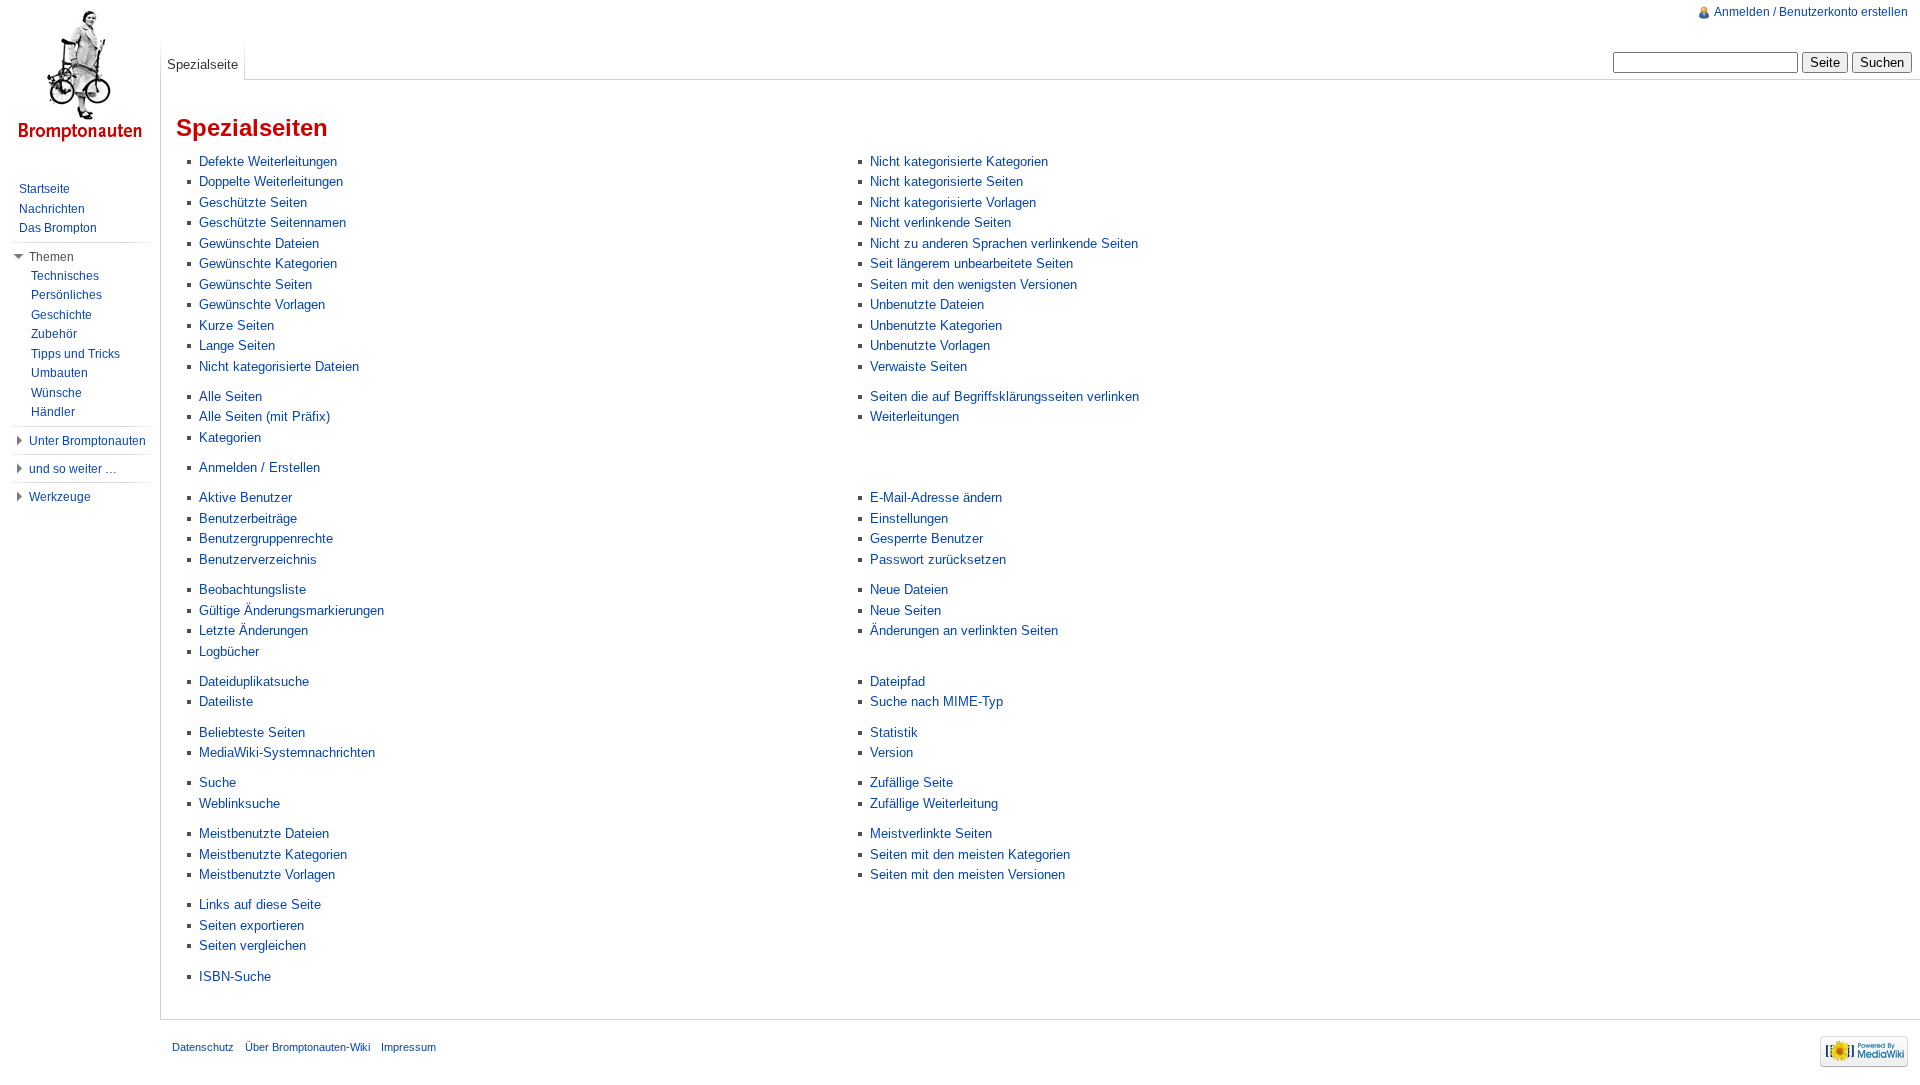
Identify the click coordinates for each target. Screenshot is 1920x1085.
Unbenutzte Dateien (927, 304)
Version (891, 752)
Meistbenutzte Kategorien (273, 854)
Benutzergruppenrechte (266, 538)
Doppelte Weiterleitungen (271, 181)
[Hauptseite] (80, 80)
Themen (51, 257)
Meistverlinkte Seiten (931, 833)
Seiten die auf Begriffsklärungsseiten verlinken (1004, 396)
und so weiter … (73, 469)
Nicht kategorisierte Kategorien (959, 161)
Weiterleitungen (914, 416)
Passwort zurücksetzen (938, 559)
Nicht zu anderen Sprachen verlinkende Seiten (1004, 243)
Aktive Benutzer (245, 497)
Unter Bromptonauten (87, 441)
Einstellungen (909, 518)
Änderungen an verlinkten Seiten (964, 630)
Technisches (65, 276)
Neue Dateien (909, 589)
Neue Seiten (905, 610)
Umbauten (59, 373)
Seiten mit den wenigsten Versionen (973, 284)
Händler (53, 412)
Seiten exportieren (251, 925)
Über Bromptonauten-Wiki (307, 1047)
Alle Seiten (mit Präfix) (264, 416)
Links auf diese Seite (260, 904)
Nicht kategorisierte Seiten (946, 181)
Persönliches (66, 295)
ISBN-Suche (235, 976)
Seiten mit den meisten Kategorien (970, 854)
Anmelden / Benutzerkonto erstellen (1811, 12)
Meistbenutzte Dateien (264, 833)
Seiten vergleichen (252, 945)
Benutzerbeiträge (248, 518)
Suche (217, 782)
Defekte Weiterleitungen (268, 161)
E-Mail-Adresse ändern (936, 497)
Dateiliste (226, 701)
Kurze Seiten (236, 325)
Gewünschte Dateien (259, 243)
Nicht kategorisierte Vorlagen (953, 202)
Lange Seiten (237, 345)
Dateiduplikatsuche (254, 681)
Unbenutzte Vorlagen (930, 345)
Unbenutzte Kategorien (936, 325)
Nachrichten (52, 209)
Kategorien (230, 437)
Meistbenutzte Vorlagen (267, 874)
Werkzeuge (60, 497)
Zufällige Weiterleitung (934, 803)
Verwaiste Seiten (918, 366)
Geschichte (61, 315)
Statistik (894, 732)
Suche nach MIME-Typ (936, 701)
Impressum (408, 1047)
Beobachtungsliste (252, 589)
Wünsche (56, 393)
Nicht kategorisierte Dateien (279, 366)
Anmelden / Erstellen (259, 467)
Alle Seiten (230, 396)
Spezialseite (202, 64)
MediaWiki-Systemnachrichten (287, 752)
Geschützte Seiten (253, 202)
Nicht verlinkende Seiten (940, 222)
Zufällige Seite (911, 782)
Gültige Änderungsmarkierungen (291, 610)
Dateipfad (897, 681)
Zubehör (54, 334)
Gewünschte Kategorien (268, 263)
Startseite (44, 189)
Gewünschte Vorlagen (262, 304)
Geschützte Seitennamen (272, 222)
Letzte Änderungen (253, 630)
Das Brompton (58, 228)
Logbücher (229, 651)
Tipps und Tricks (75, 354)
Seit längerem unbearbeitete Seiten (971, 263)
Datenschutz (203, 1047)
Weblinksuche (239, 803)
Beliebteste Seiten (252, 732)
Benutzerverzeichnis (258, 559)
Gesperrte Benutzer (926, 538)
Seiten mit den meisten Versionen (967, 874)
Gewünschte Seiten (255, 284)
